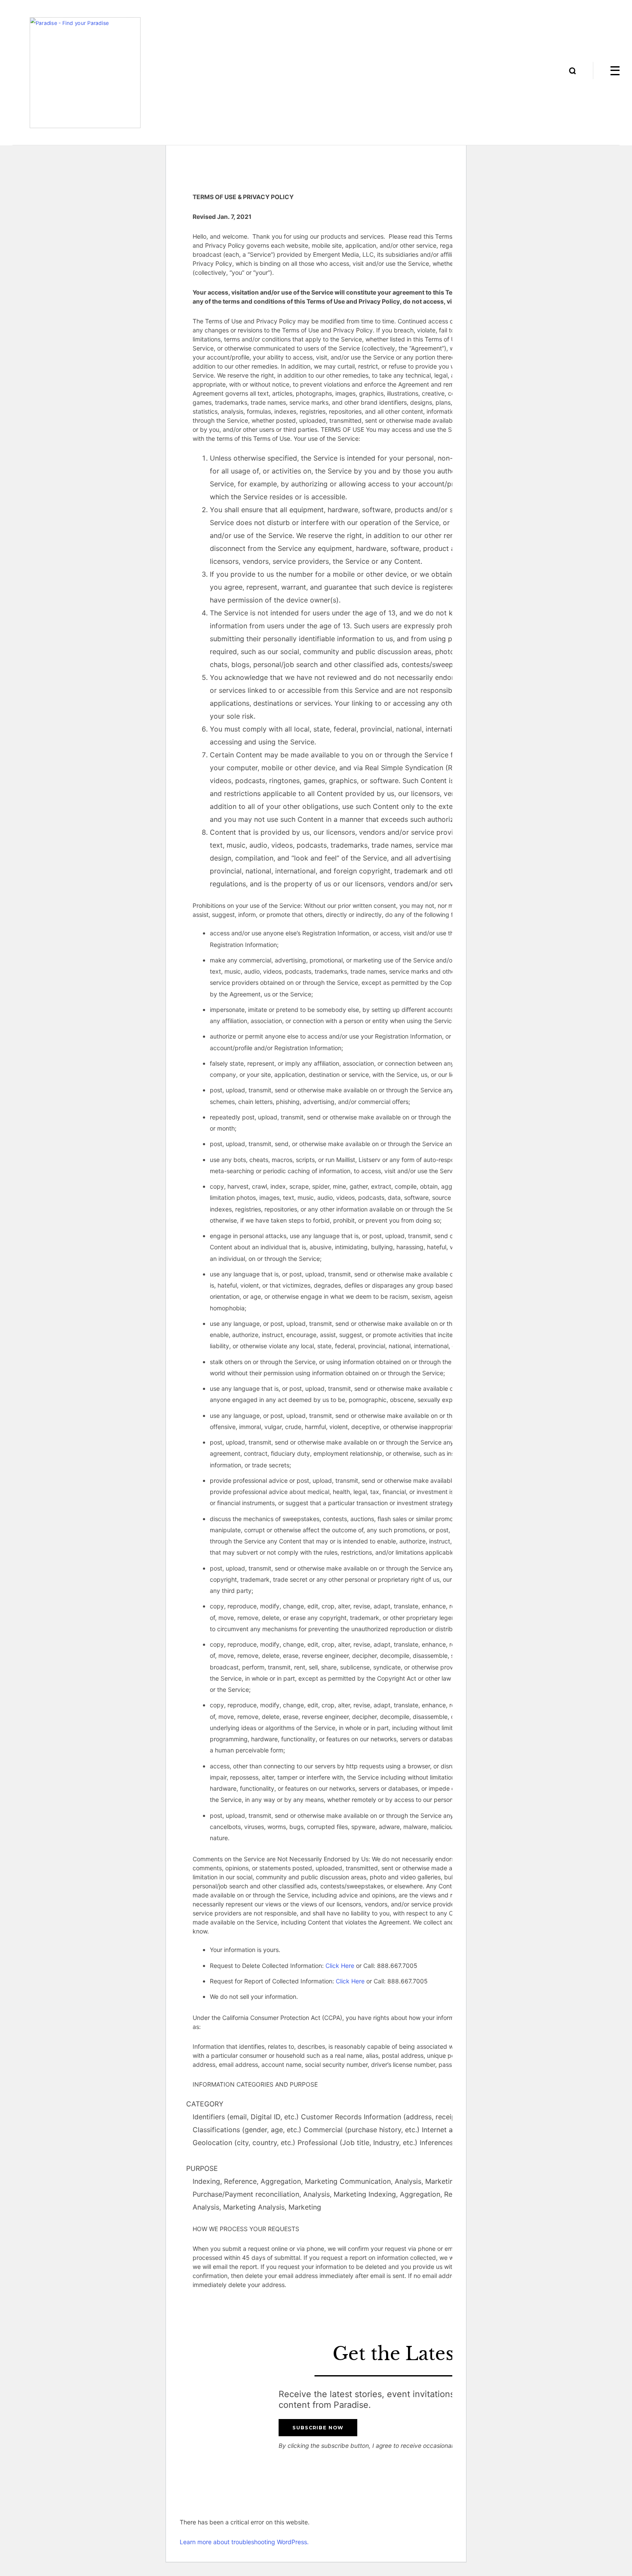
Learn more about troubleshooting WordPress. (244, 2542)
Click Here (340, 1966)
